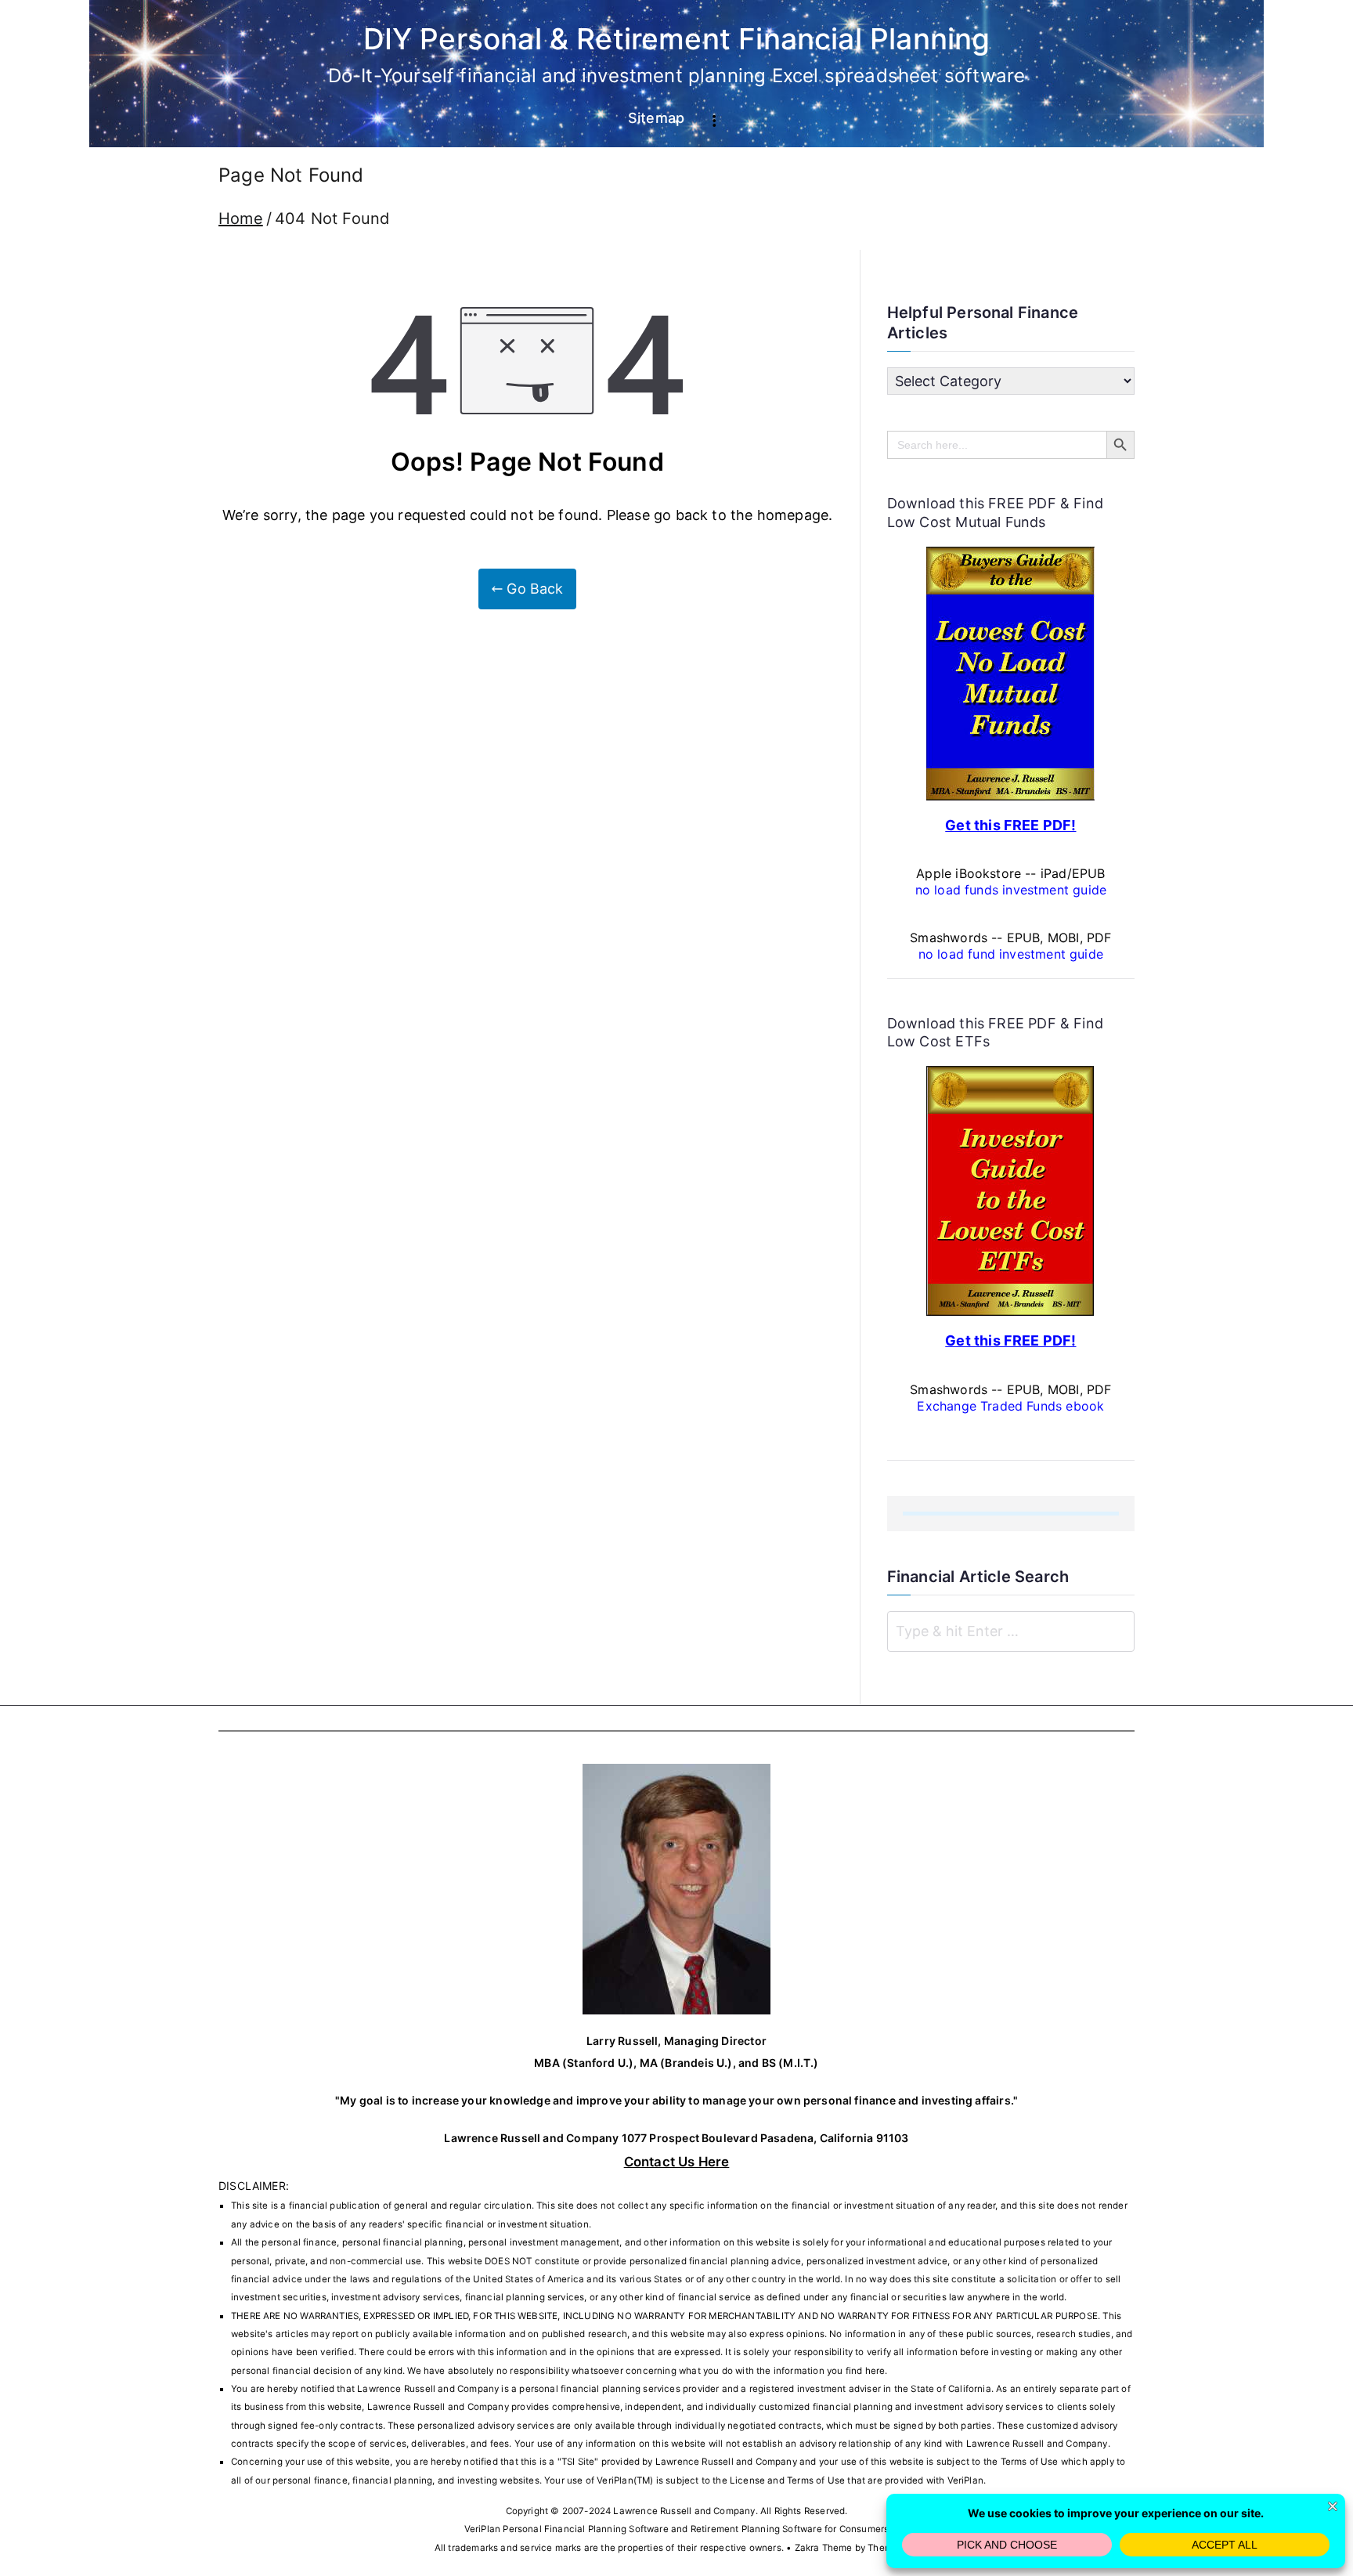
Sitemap (656, 118)
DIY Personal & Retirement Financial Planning (677, 39)
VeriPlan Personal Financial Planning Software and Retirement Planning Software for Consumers (677, 2529)
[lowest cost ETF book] (1010, 1190)
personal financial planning (580, 2389)
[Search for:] (1011, 1631)
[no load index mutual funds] (1010, 672)
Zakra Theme (824, 2548)
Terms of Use (1030, 2462)
